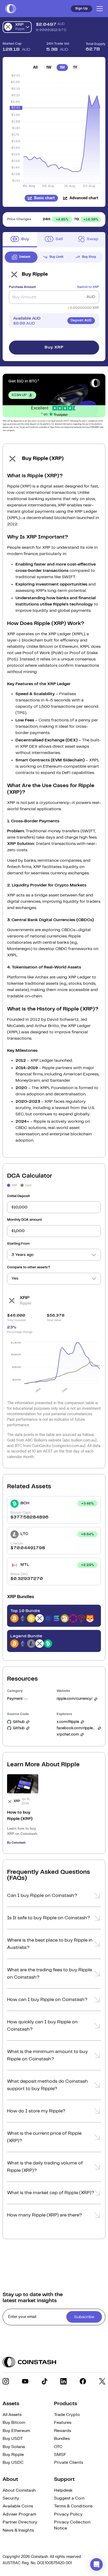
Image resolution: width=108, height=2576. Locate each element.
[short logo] (11, 9)
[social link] (6, 2381)
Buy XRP (54, 347)
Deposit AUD (81, 320)
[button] (54, 1897)
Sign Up (82, 9)
